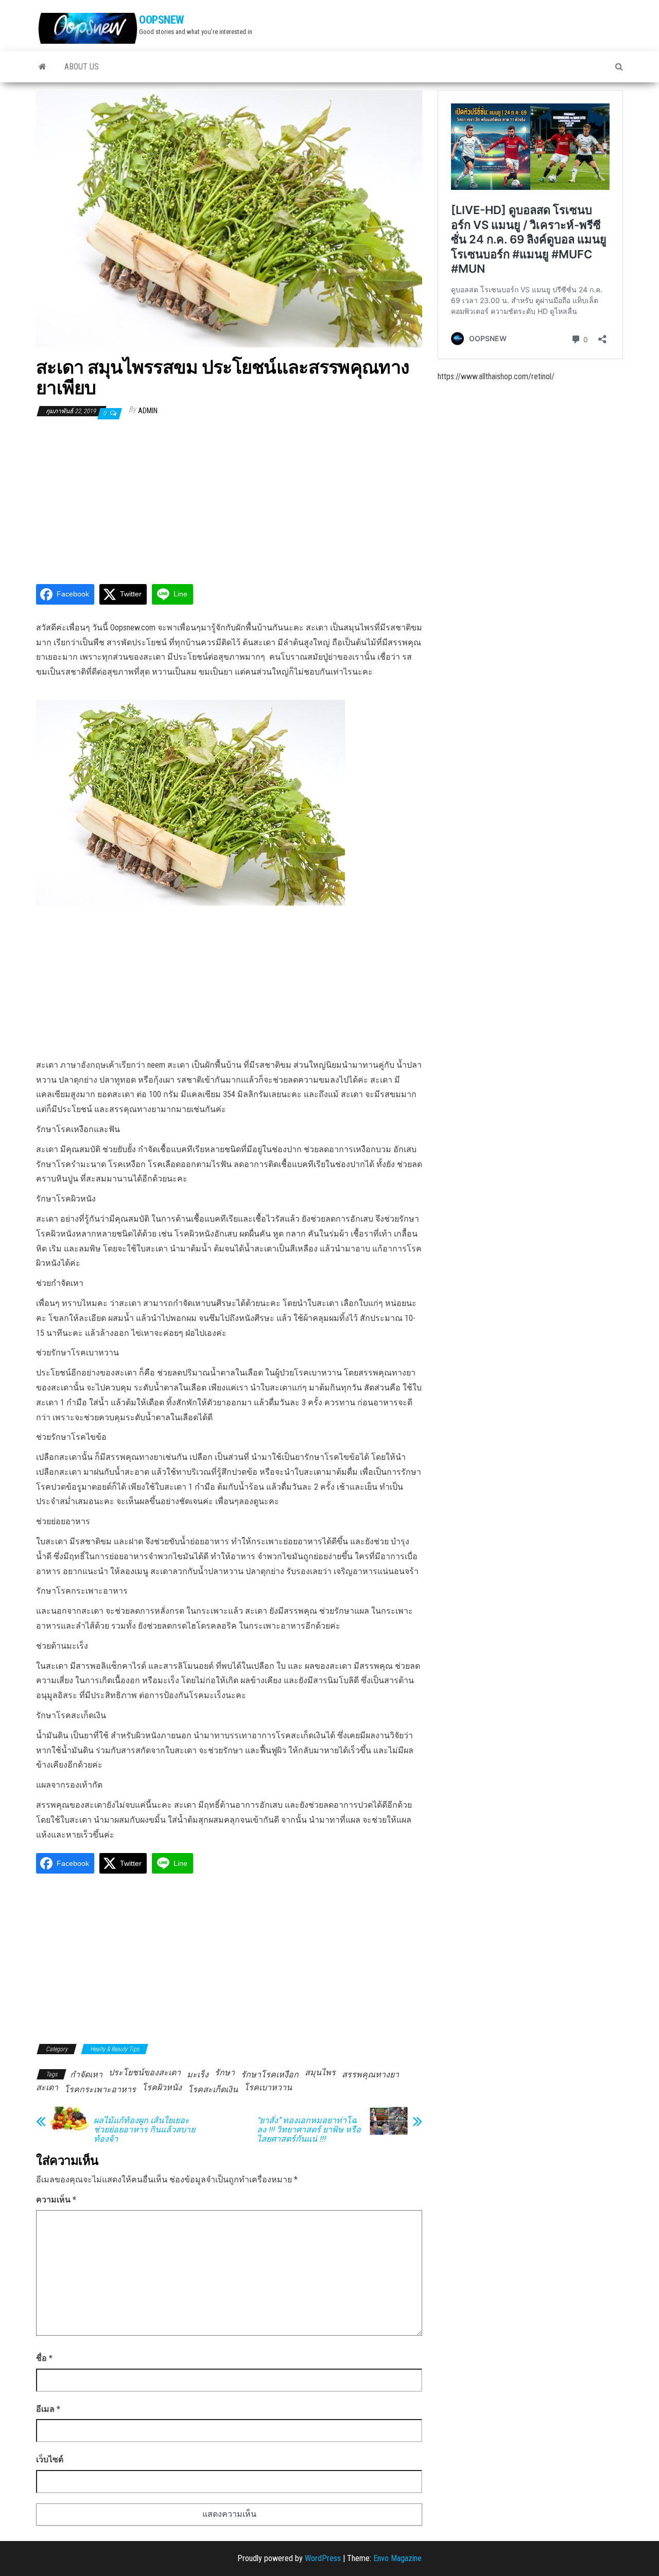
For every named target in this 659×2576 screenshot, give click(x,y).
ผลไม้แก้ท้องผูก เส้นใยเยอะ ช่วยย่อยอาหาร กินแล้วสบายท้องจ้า (144, 2130)
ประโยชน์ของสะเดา (145, 2072)
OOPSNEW (161, 20)
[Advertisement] (229, 501)
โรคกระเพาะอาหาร (100, 2089)
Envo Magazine (397, 2558)
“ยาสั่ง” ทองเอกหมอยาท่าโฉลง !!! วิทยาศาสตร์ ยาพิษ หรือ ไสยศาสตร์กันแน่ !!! (309, 2130)
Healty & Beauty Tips (115, 2049)
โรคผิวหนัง (162, 2087)
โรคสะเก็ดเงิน (213, 2089)
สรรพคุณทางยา (370, 2075)
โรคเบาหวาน (268, 2087)
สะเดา (47, 2087)
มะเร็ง (198, 2075)
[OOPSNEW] (42, 67)
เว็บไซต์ (50, 2459)
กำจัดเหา (86, 2075)
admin (148, 411)
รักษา (225, 2072)
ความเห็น (56, 2200)
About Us (82, 67)
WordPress (323, 2558)
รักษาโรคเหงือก (270, 2075)
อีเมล (48, 2409)
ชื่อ (44, 2358)
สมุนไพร (320, 2072)
